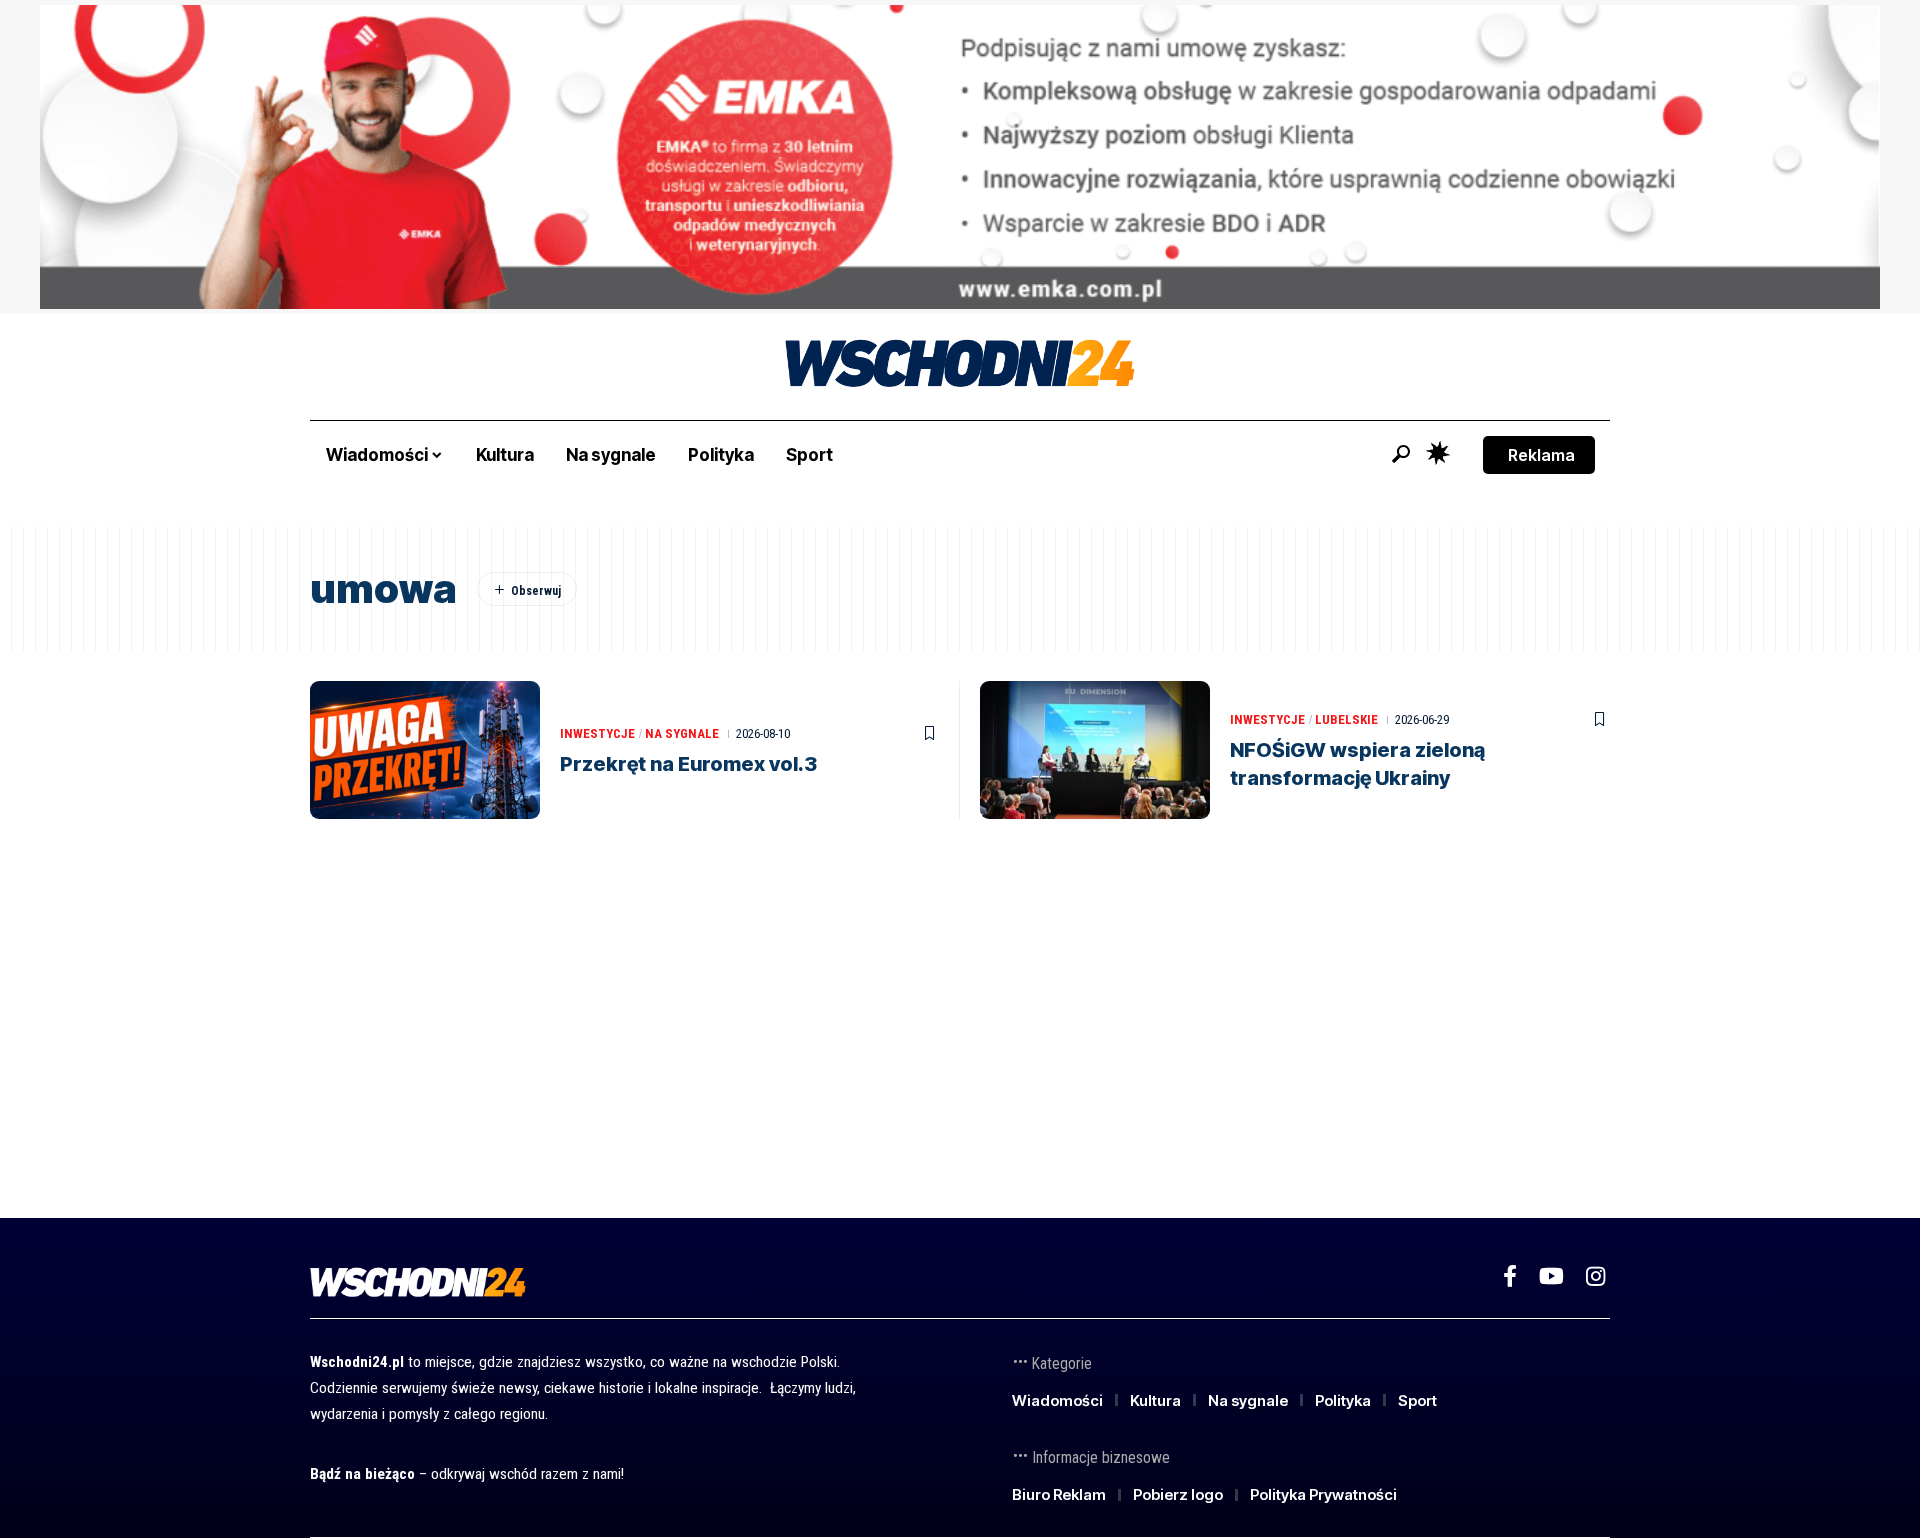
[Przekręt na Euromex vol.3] (425, 750)
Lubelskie (1346, 719)
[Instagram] (1595, 1276)
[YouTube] (1551, 1276)
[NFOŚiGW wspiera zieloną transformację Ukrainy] (1095, 750)
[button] (1401, 454)
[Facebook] (1510, 1276)
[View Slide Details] (960, 157)
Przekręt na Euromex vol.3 (688, 764)
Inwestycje (597, 733)
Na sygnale (682, 733)
